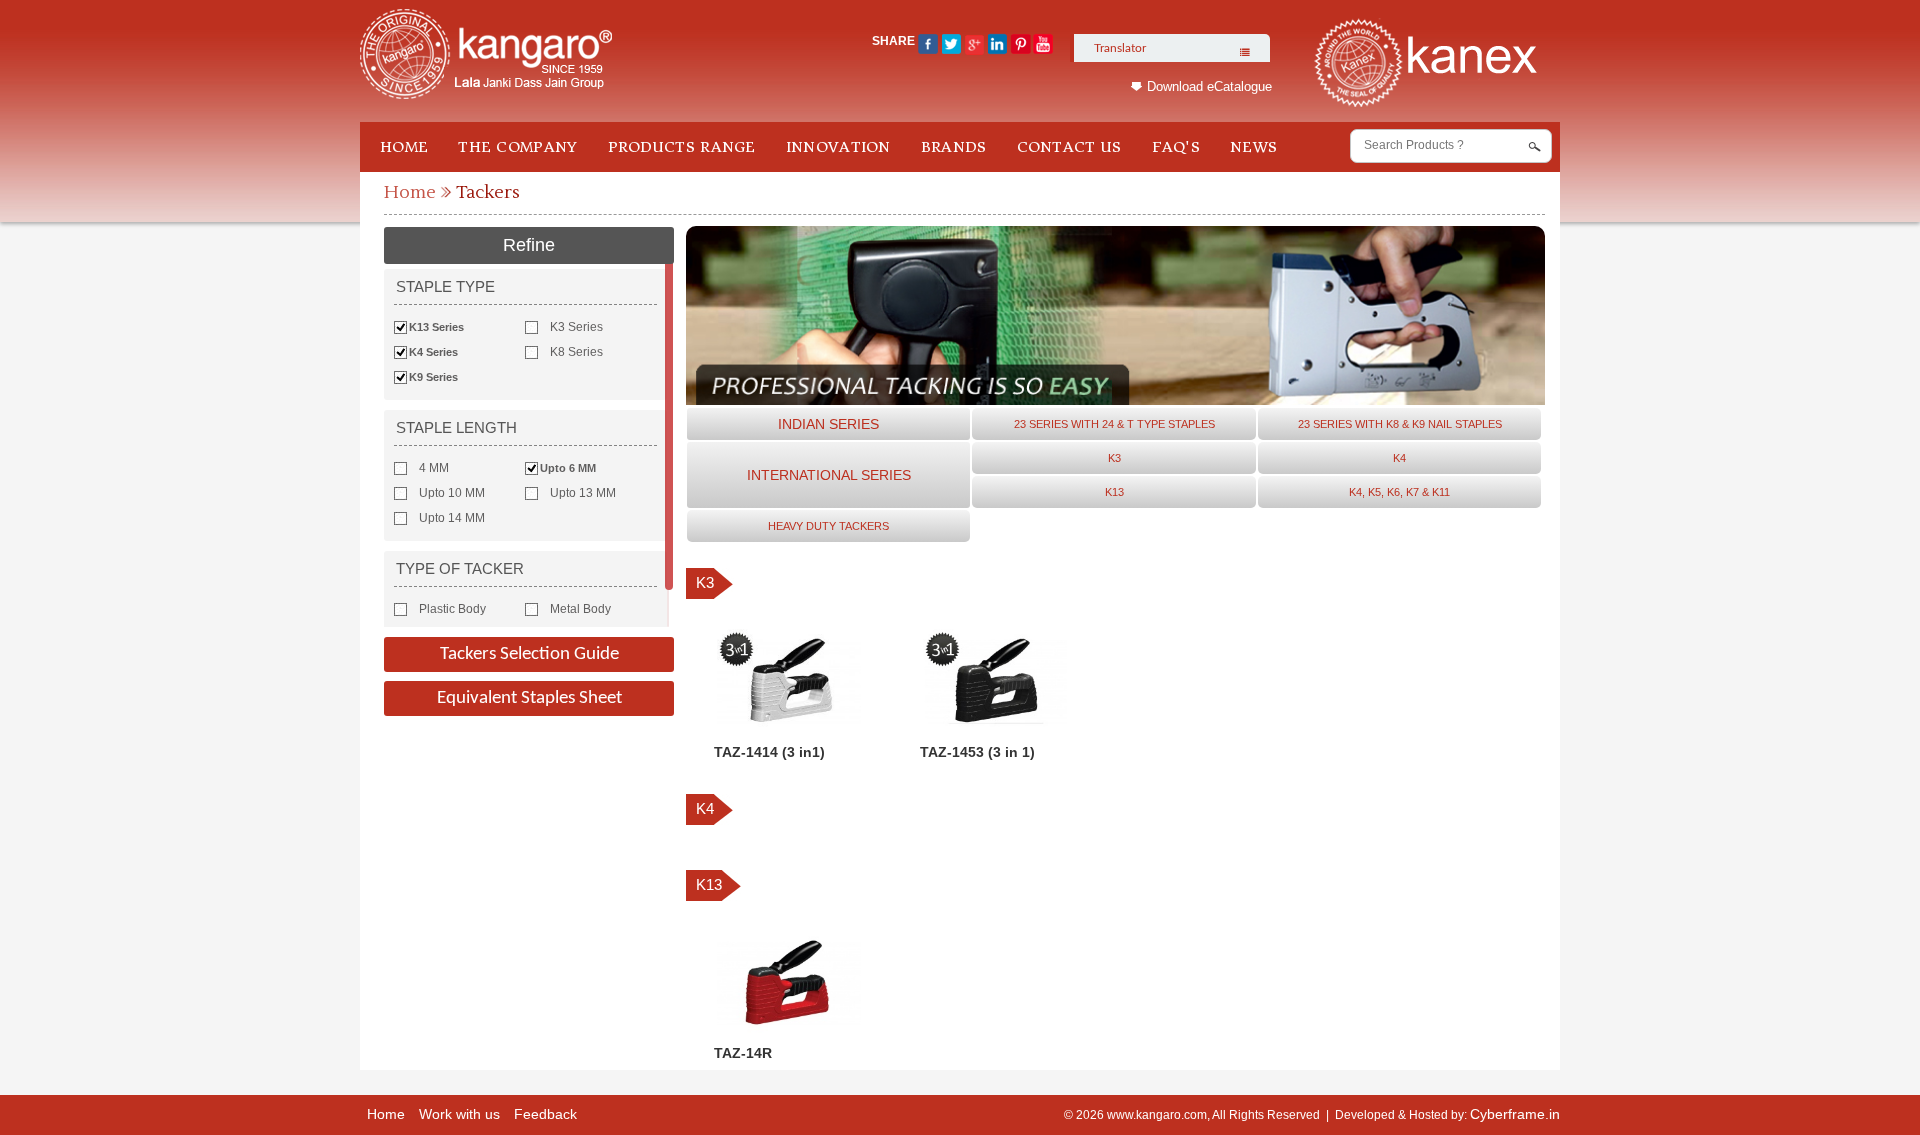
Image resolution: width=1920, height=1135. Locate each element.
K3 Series (576, 327)
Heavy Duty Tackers (828, 526)
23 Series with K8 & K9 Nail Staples (1400, 424)
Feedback (545, 1114)
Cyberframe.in (1515, 1114)
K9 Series (433, 377)
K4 (1399, 458)
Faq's (1176, 147)
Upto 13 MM (583, 493)
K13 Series (436, 327)
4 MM (434, 468)
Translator (1120, 48)
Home (404, 147)
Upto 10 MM (452, 493)
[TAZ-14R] (789, 1030)
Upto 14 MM (452, 518)
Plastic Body (452, 609)
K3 (1114, 458)
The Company (517, 147)
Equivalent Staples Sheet (529, 698)
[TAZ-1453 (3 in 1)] (995, 729)
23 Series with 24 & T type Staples (1114, 424)
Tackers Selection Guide (529, 654)
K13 (1114, 492)
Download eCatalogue (1209, 86)
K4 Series (433, 352)
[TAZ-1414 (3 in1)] (789, 729)
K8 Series (576, 352)
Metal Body (580, 609)
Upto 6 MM (568, 468)
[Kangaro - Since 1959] (486, 55)
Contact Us (1069, 147)
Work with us (459, 1114)
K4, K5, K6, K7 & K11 (1399, 492)
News (1253, 147)
